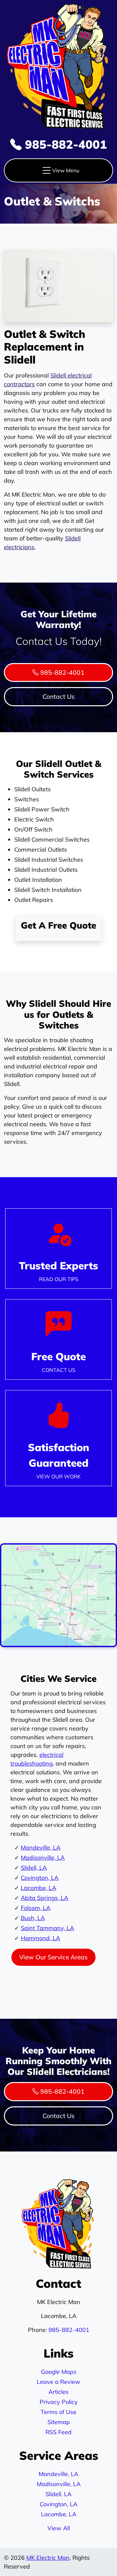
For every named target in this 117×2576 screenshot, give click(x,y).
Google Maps (59, 2372)
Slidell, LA (34, 1868)
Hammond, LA (40, 1938)
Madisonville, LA (43, 1858)
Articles (58, 2392)
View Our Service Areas (53, 1957)
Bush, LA (33, 1918)
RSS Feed (58, 2432)
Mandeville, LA (41, 1848)
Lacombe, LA (39, 1888)
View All (59, 2528)
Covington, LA (40, 1878)
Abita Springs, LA (45, 1898)
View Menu (66, 170)
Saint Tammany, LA (47, 1928)
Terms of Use (58, 2412)
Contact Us (59, 696)
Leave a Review (58, 2382)
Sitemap (59, 2422)
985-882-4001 (64, 144)
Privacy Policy (59, 2402)
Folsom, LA (36, 1908)
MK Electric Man (48, 2558)
